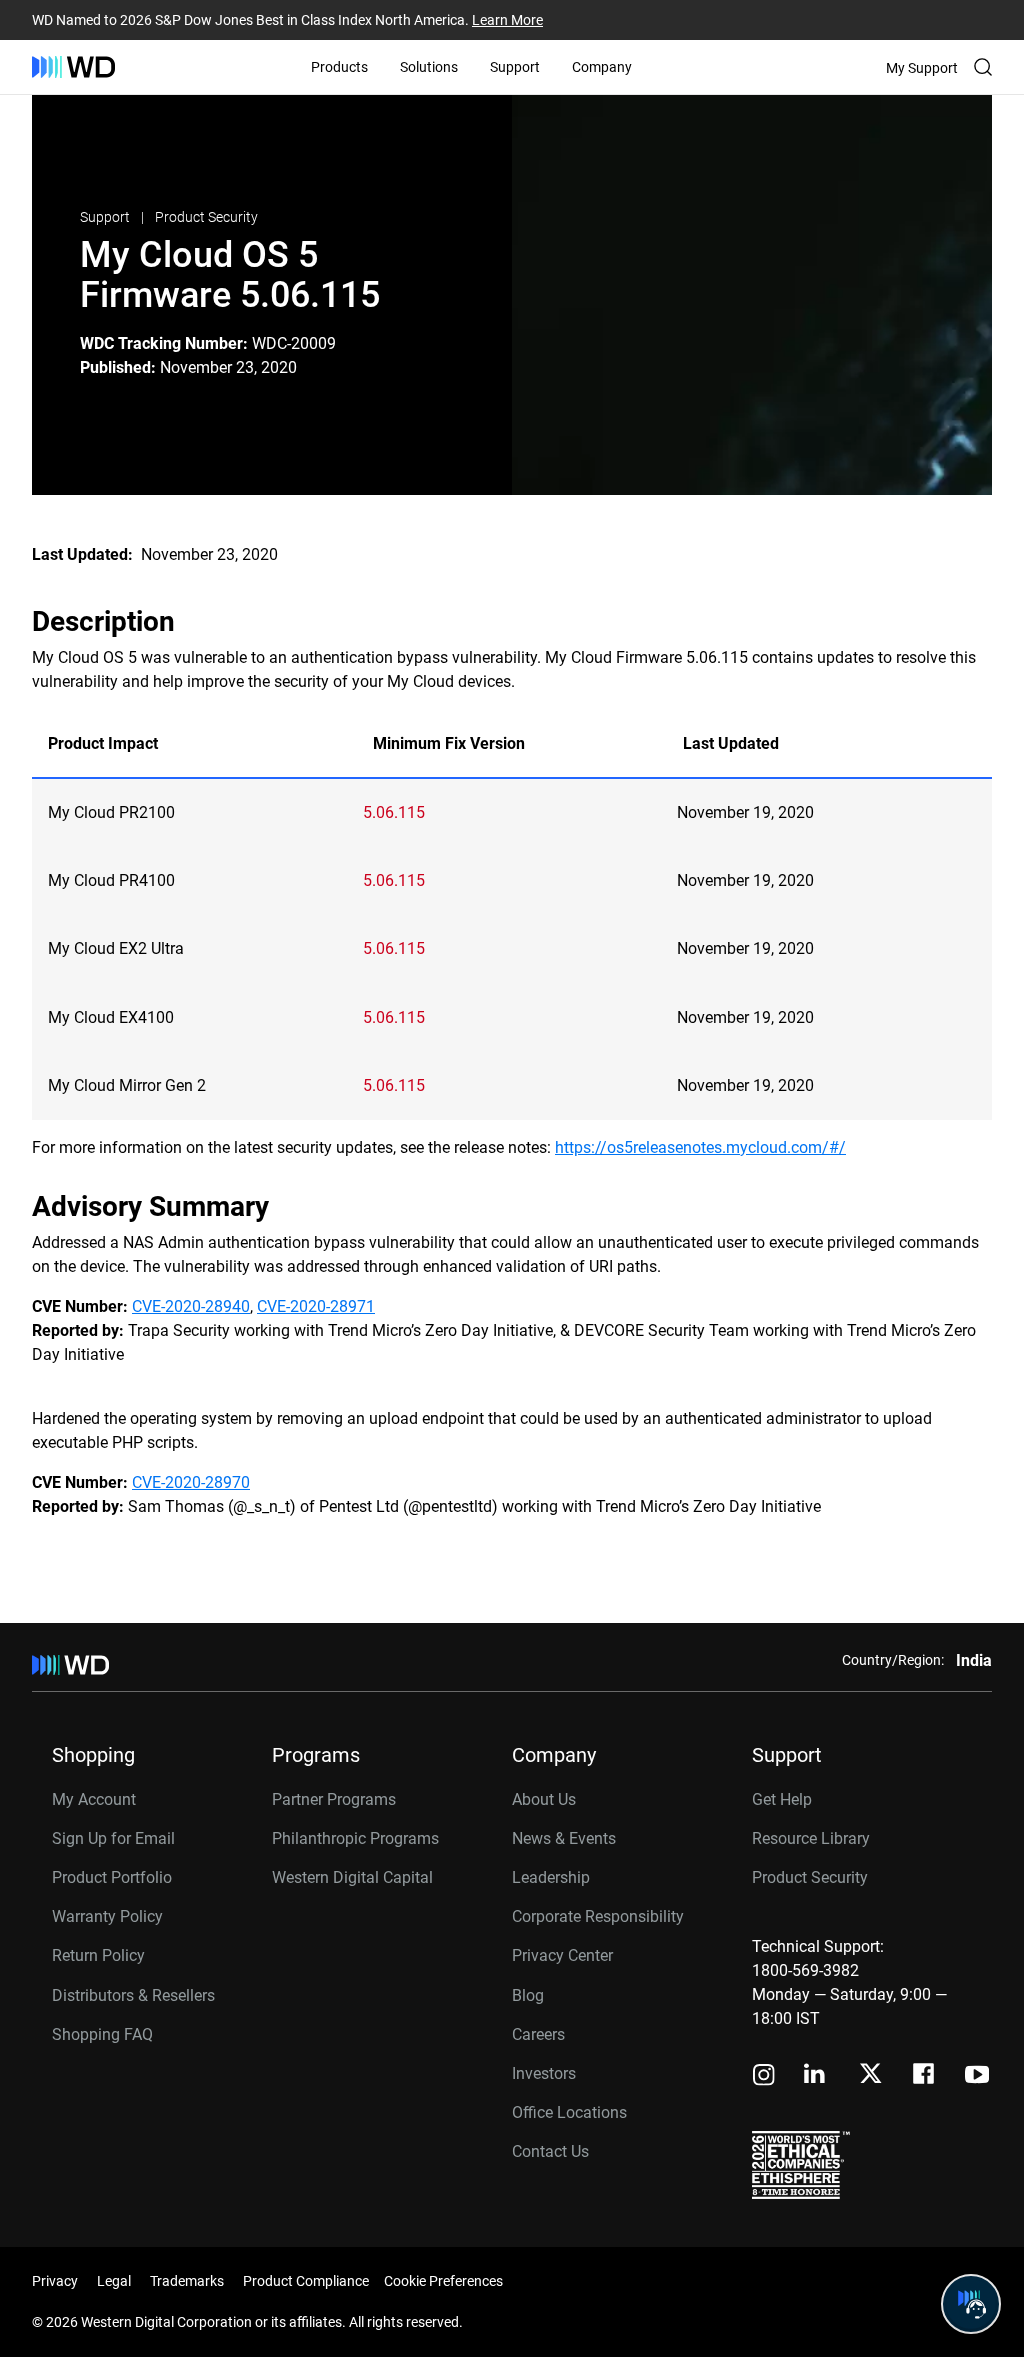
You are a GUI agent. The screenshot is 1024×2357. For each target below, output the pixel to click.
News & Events (564, 1838)
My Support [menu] (922, 68)
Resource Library (811, 1838)
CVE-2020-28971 (316, 1306)
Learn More (507, 20)
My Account (94, 1799)
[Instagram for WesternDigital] (764, 2076)
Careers (538, 2034)
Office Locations (569, 2112)
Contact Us (550, 2151)
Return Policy (98, 1955)
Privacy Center (562, 1955)
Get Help (782, 1799)
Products (339, 67)
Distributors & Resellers (133, 1995)
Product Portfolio (112, 1877)
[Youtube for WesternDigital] (977, 2076)
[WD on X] (870, 2075)
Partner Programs (334, 1799)
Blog (528, 1995)
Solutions (429, 67)
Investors (544, 2073)
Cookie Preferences (443, 2281)
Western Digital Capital (352, 1877)
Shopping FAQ (102, 2034)
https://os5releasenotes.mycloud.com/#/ (700, 1147)
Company (602, 67)
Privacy (55, 2281)
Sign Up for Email (113, 1838)
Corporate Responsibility (598, 1916)
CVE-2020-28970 (191, 1482)
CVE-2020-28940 (191, 1306)
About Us (544, 1799)
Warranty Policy (107, 1916)
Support (515, 67)
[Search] (983, 67)
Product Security (206, 217)
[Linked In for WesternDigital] (816, 2076)
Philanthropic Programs (355, 1838)
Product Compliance (306, 2281)
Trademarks (187, 2281)
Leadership (551, 1877)
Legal (114, 2281)
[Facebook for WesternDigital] (925, 2076)
